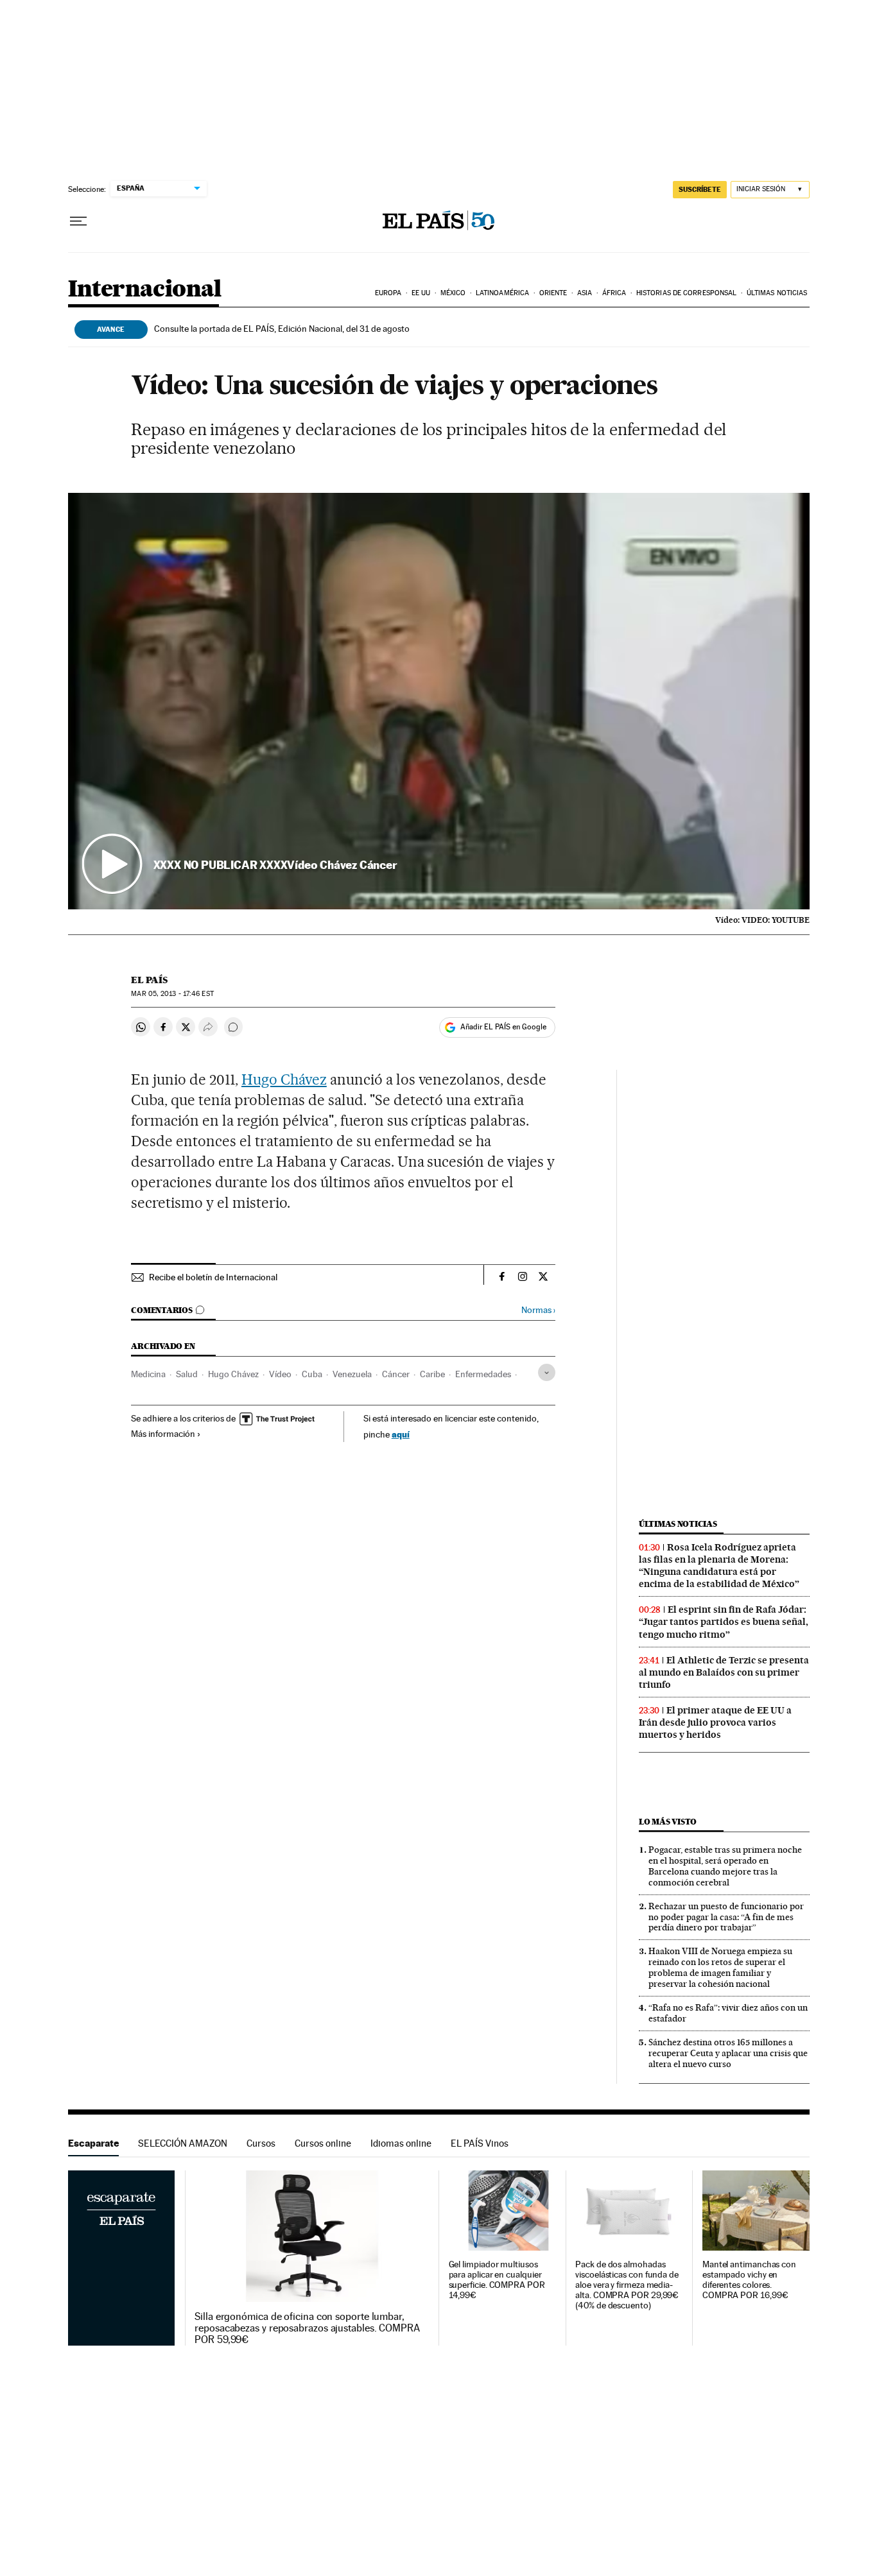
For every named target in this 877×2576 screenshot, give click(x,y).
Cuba (312, 1374)
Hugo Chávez (284, 1079)
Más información (163, 1434)
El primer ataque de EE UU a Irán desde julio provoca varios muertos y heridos (715, 1722)
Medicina (148, 1374)
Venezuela (352, 1374)
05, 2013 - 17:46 (172, 994)
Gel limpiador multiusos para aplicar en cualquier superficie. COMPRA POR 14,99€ (497, 2280)
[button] (439, 701)
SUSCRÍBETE (700, 189)
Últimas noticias (777, 293)
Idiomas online (401, 2143)
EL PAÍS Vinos (480, 2143)
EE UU (421, 293)
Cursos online (323, 2143)
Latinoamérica (502, 293)
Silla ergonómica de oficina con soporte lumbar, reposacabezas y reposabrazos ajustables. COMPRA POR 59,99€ (307, 2328)
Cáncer (396, 1374)
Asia (585, 293)
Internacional (145, 290)
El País (149, 980)
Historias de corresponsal (687, 293)
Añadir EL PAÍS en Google (503, 1027)
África (614, 293)
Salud (187, 1374)
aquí (401, 1434)
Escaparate (93, 2143)
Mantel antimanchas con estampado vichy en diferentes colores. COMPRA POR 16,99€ (749, 2280)
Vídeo (280, 1374)
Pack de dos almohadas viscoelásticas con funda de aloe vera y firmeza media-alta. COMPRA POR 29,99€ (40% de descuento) (627, 2285)
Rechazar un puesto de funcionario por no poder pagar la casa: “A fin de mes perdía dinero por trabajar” (726, 1917)
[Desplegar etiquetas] (547, 1372)
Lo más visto (668, 1822)
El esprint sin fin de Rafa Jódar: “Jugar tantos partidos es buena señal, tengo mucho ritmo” (724, 1622)
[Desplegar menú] (78, 221)
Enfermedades (483, 1374)
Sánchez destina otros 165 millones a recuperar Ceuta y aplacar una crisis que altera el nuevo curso (728, 2053)
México (453, 293)
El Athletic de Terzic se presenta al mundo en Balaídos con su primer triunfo (724, 1672)
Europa (388, 293)
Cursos (261, 2143)
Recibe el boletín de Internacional (213, 1277)
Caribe (432, 1374)
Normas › (538, 1310)
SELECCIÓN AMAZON (183, 2143)
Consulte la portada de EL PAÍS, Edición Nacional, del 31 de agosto (282, 329)
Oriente (553, 293)
